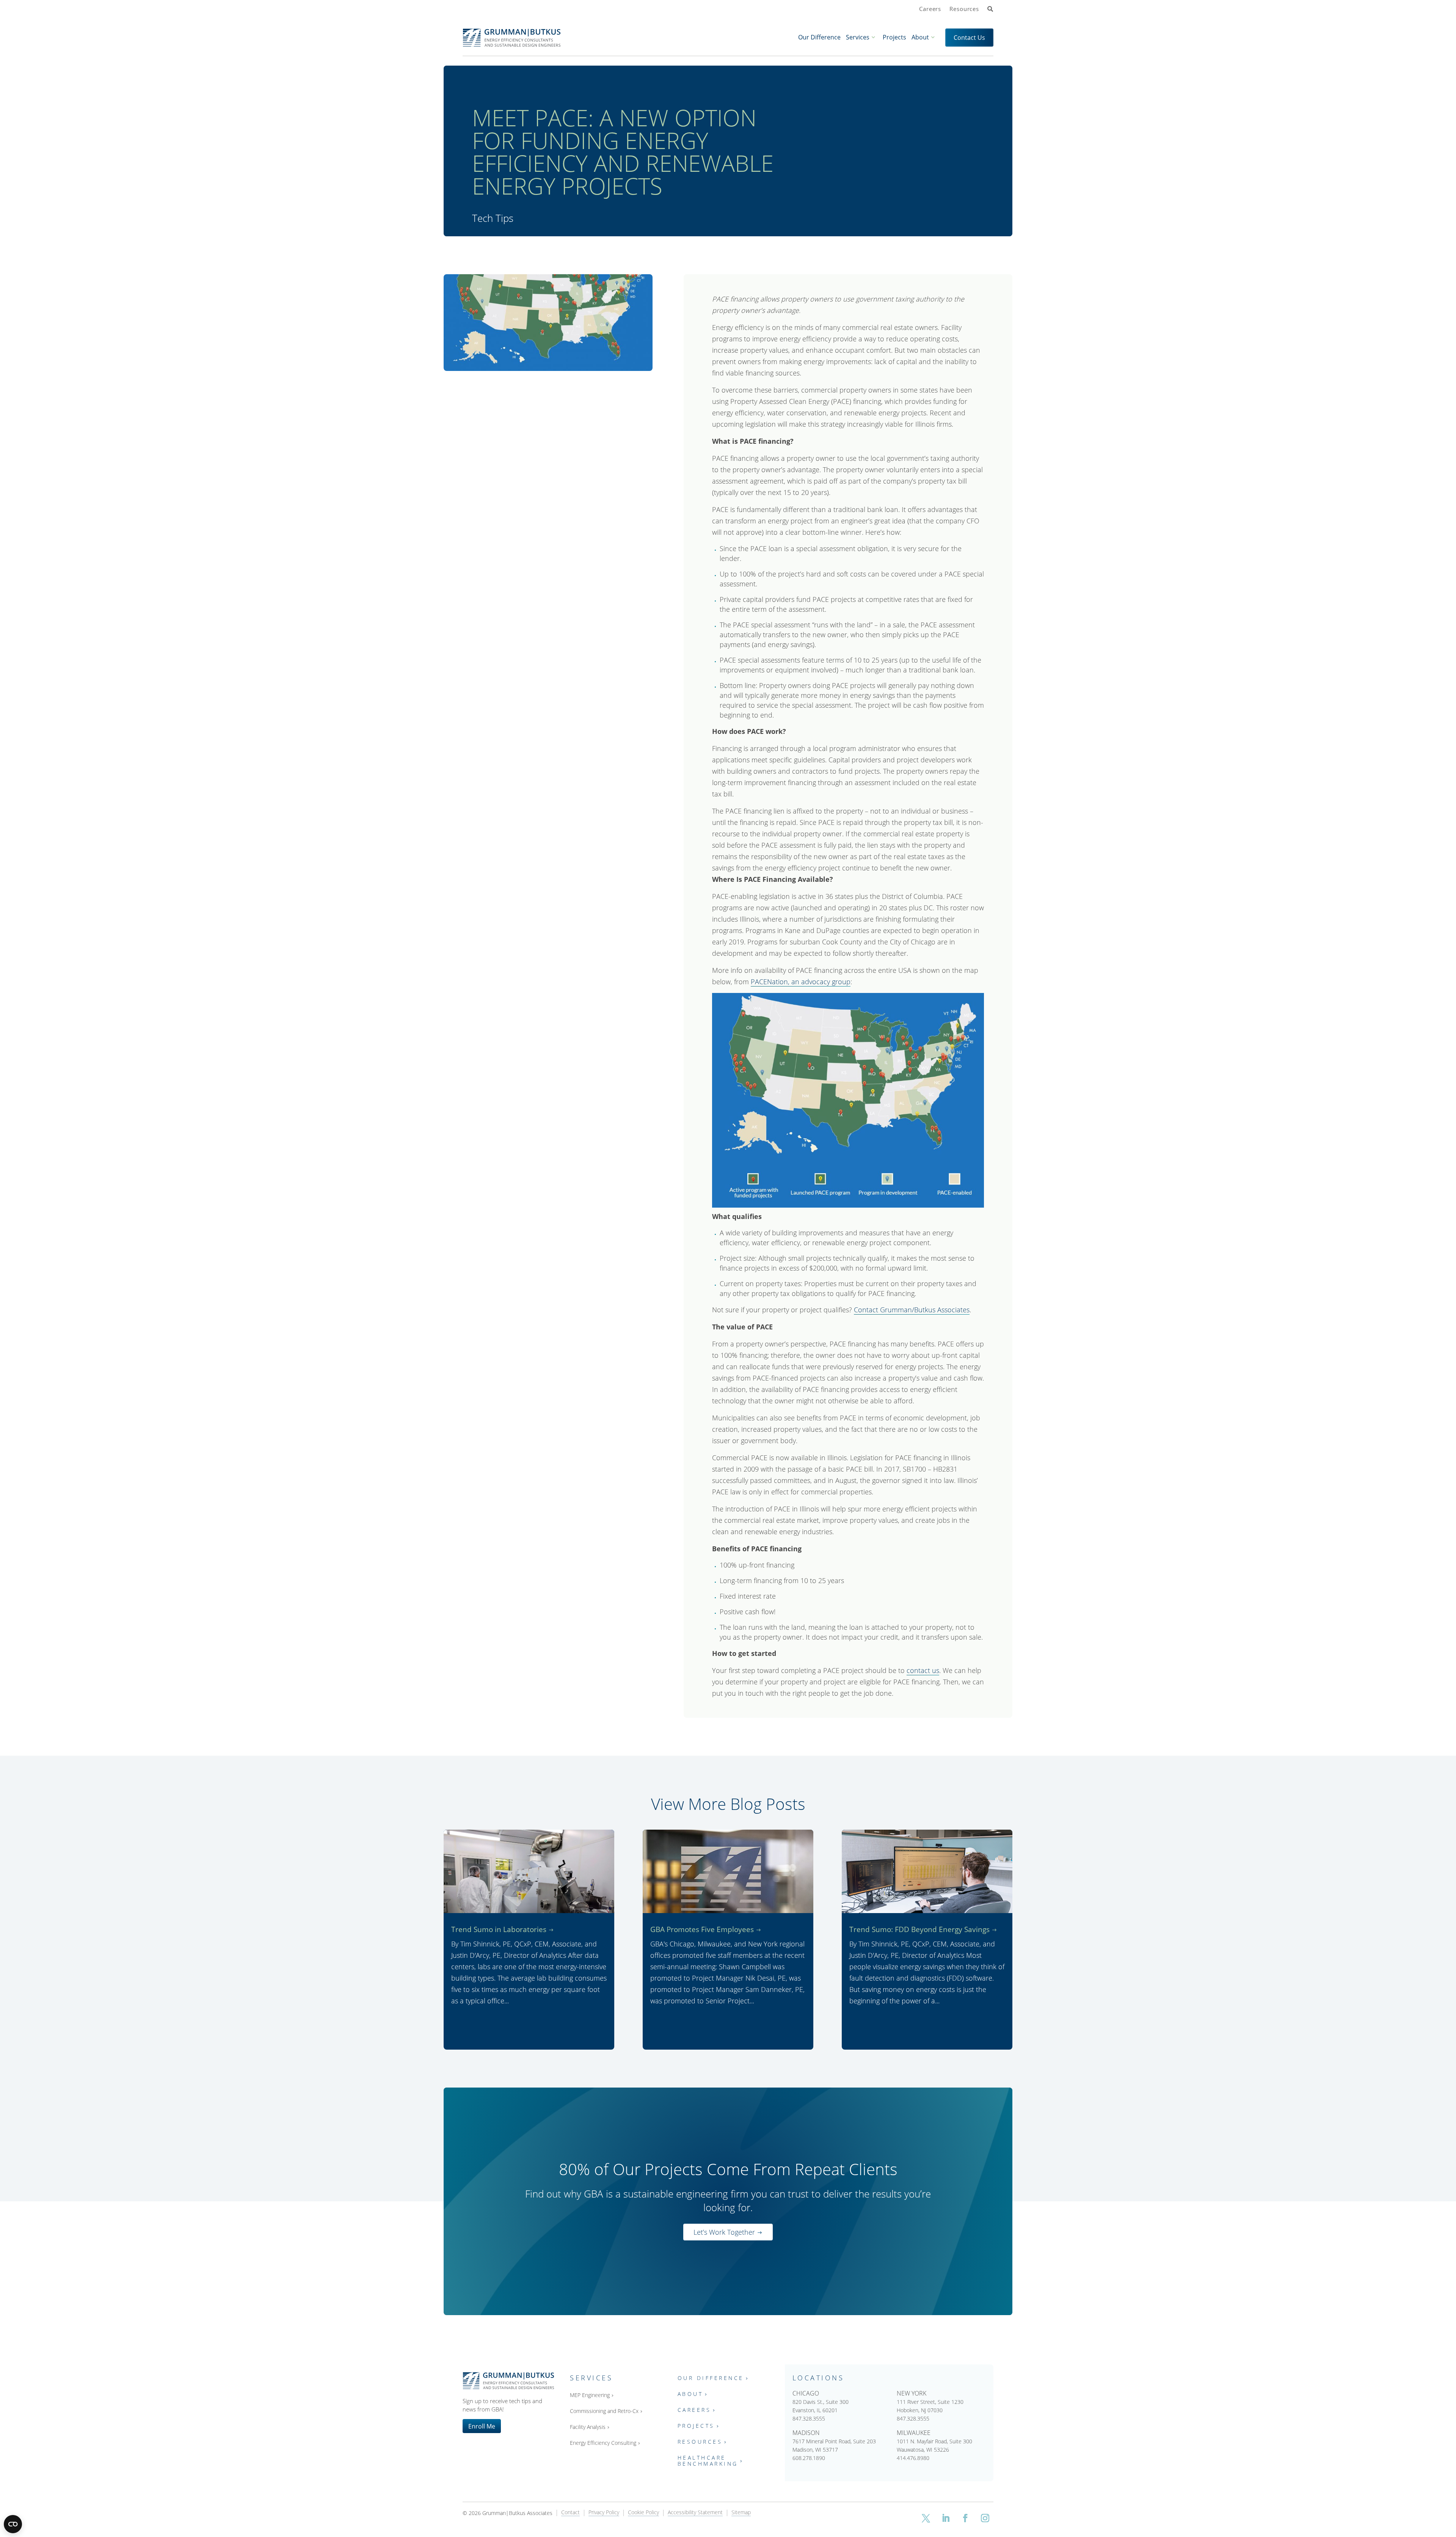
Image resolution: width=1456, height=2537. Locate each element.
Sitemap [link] (741, 2513)
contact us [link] (923, 1670)
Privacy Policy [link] (604, 2513)
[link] (990, 9)
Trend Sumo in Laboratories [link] (499, 1929)
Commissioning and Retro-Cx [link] (604, 2411)
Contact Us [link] (969, 37)
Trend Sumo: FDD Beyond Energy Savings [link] (919, 1929)
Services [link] (858, 37)
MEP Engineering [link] (590, 2395)
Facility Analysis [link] (588, 2427)
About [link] (920, 37)
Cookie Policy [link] (643, 2513)
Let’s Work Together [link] (724, 2232)
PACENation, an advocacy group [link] (801, 982)
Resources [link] (964, 9)
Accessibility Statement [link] (695, 2513)
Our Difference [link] (819, 37)
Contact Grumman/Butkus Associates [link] (912, 1310)
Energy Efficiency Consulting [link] (603, 2443)
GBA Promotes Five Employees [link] (702, 1929)
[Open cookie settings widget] (13, 2524)
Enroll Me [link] (482, 2426)
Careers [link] (930, 9)
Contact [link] (570, 2513)
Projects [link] (894, 37)
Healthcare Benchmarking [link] (708, 2461)
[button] (926, 2518)
